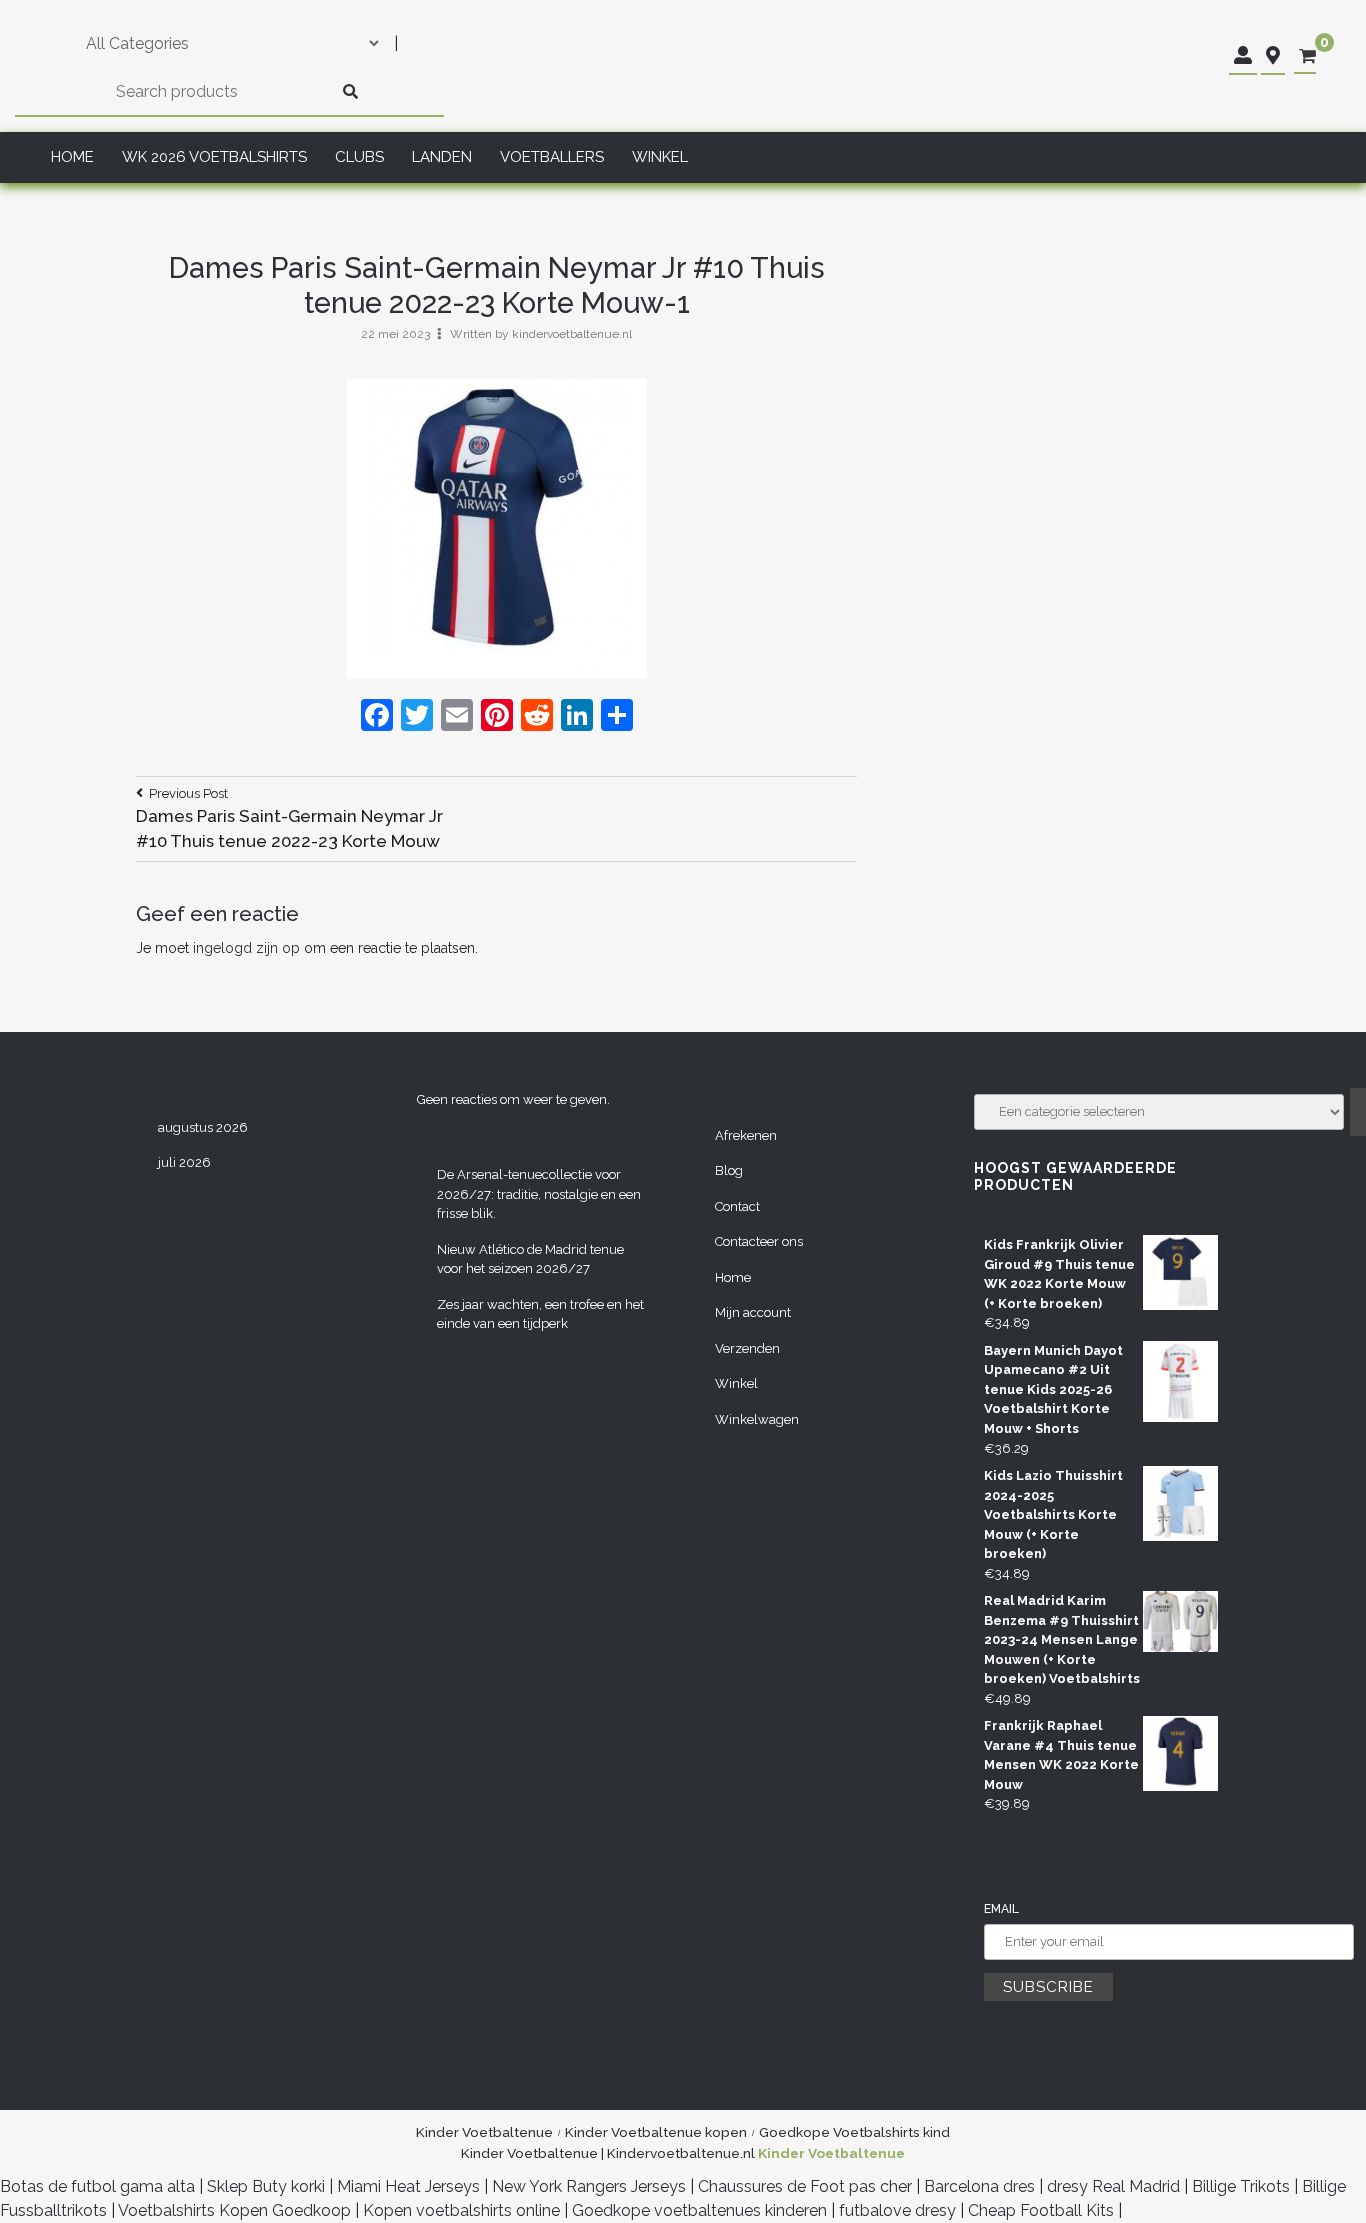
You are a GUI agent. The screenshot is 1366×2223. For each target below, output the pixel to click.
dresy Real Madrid (1113, 2186)
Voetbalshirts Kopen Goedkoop (234, 2210)
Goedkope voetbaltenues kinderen (699, 2210)
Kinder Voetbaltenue (484, 2132)
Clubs (359, 157)
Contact (737, 1206)
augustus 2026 (203, 1127)
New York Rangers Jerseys (589, 2186)
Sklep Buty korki (266, 2186)
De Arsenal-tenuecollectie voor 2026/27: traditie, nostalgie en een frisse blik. (539, 1194)
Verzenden (747, 1348)
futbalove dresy (897, 2210)
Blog (729, 1170)
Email (1001, 1909)
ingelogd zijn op (246, 948)
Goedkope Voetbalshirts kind (854, 2132)
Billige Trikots (1241, 2186)
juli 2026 (184, 1162)
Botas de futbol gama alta (97, 2186)
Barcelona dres (979, 2186)
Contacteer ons (759, 1241)
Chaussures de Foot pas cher (805, 2186)
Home (72, 157)
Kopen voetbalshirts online (461, 2210)
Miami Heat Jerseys (408, 2186)
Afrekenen (746, 1135)
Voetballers (552, 157)
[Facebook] (377, 717)
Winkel (660, 157)
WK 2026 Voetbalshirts (214, 157)
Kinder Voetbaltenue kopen (656, 2132)
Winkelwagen (757, 1419)
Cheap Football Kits (1041, 2210)
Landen (442, 157)
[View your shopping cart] (1307, 56)
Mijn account (753, 1312)
